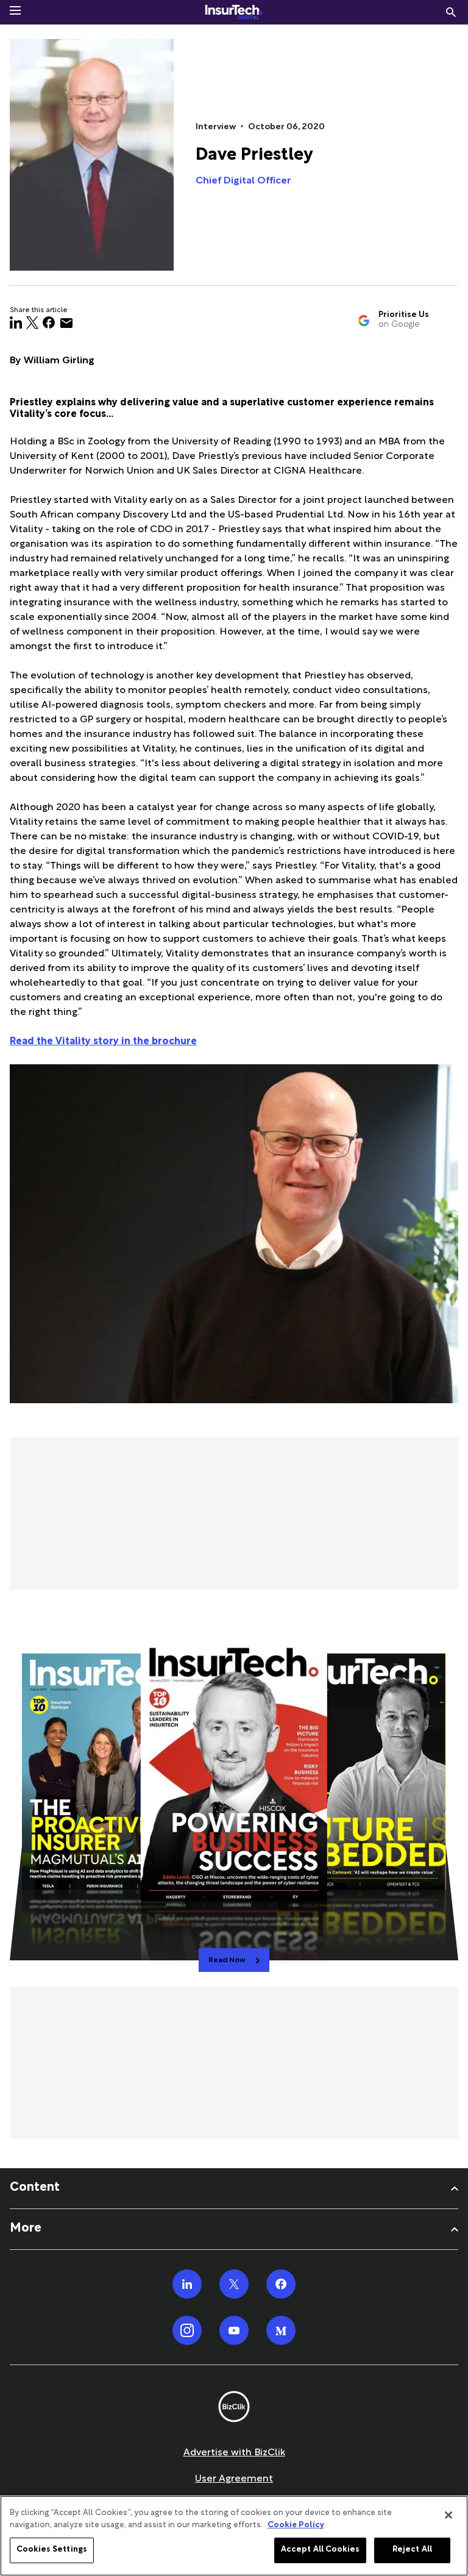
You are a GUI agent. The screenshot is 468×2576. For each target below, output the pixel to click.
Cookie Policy (296, 2525)
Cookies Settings (52, 2550)
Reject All (412, 2550)
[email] (66, 323)
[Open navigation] (15, 10)
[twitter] (32, 323)
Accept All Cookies (320, 2550)
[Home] (234, 12)
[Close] (448, 2515)
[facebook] (49, 323)
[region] (234, 2536)
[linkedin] (16, 323)
